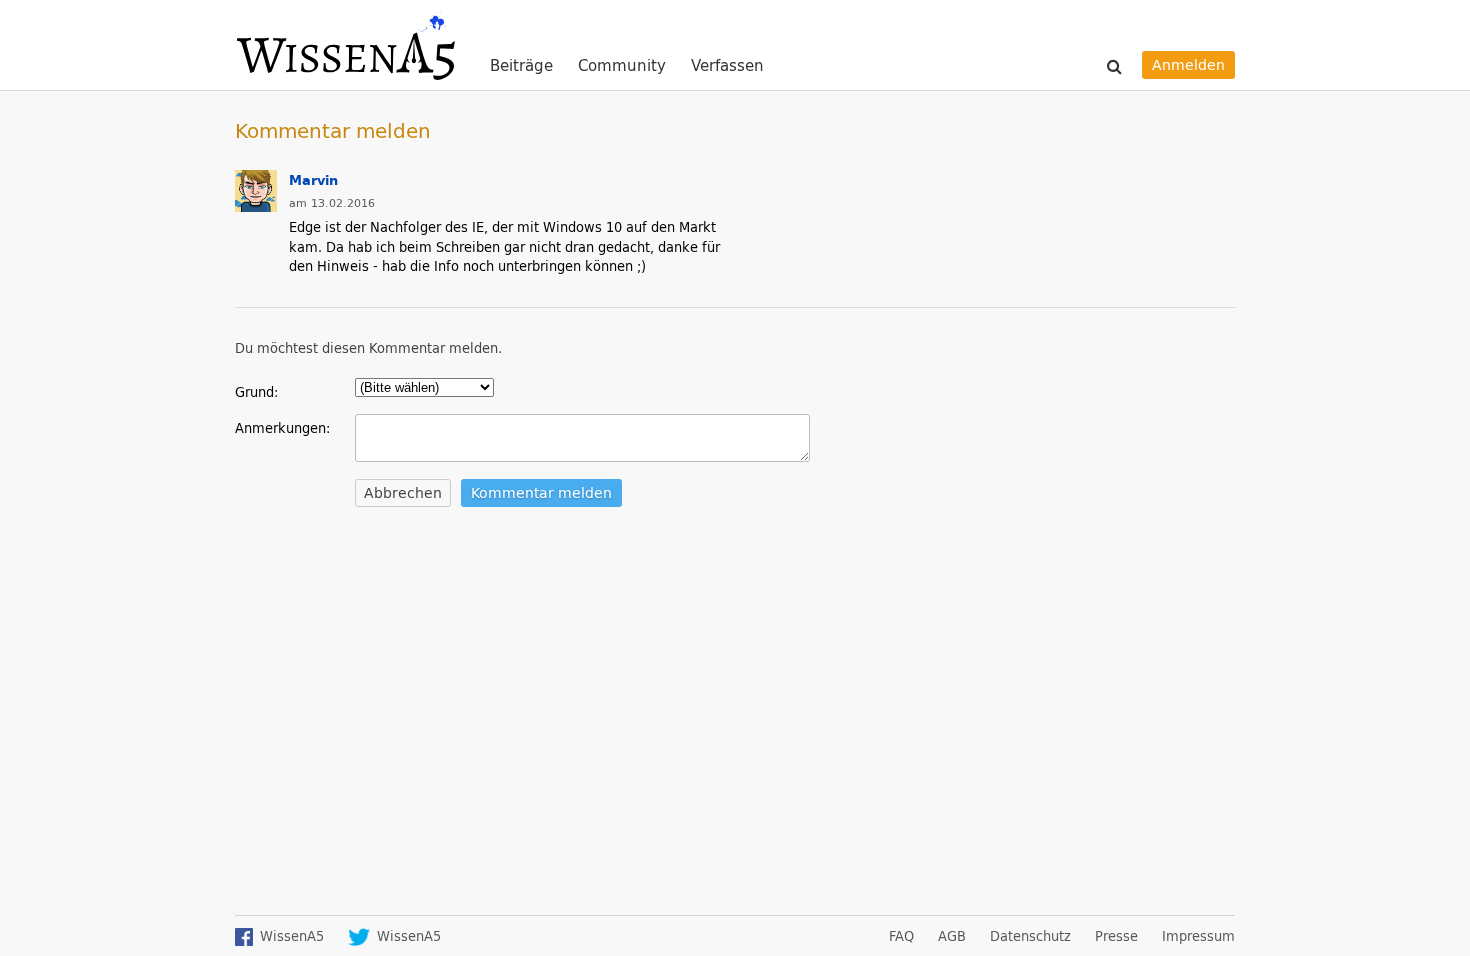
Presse (1116, 936)
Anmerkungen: (282, 427)
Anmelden (1188, 64)
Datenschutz (1030, 936)
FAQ (901, 936)
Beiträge (521, 66)
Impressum (1198, 936)
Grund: (256, 391)
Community (622, 66)
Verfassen (727, 65)
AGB (952, 936)
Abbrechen (403, 492)
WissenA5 (345, 45)
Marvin (313, 180)
